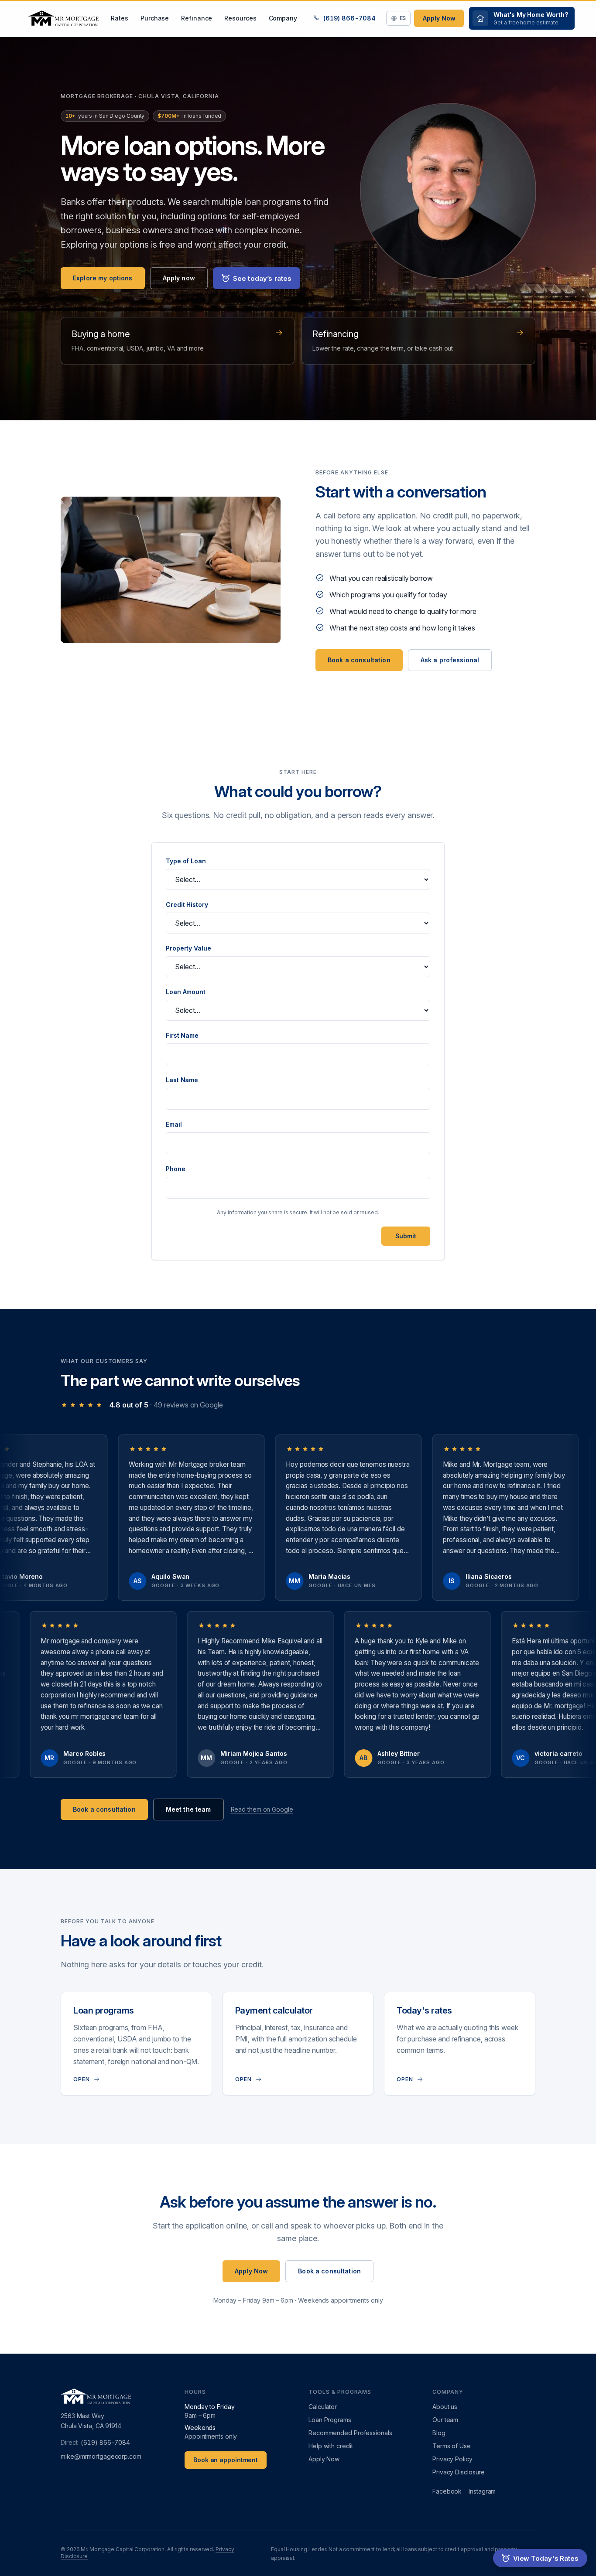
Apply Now (439, 18)
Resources (240, 18)
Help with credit (331, 2446)
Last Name (182, 1080)
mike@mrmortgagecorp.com (101, 2456)
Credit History (187, 905)
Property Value (188, 948)
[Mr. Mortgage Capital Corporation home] (63, 18)
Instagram (482, 2491)
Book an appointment (226, 2460)
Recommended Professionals (350, 2433)
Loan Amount (186, 992)
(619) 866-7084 (349, 18)
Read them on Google (262, 1809)
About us (445, 2407)
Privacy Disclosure (459, 2472)
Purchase (155, 18)
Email (174, 1124)
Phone (176, 1169)
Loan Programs (330, 2420)
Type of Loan (186, 861)
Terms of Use (452, 2446)
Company (283, 18)
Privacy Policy (452, 2459)
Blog (439, 2433)
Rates (120, 18)
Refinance (197, 18)
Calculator (323, 2407)
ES (403, 18)
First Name (182, 1035)
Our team (445, 2420)
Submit (406, 1236)
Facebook (447, 2491)
